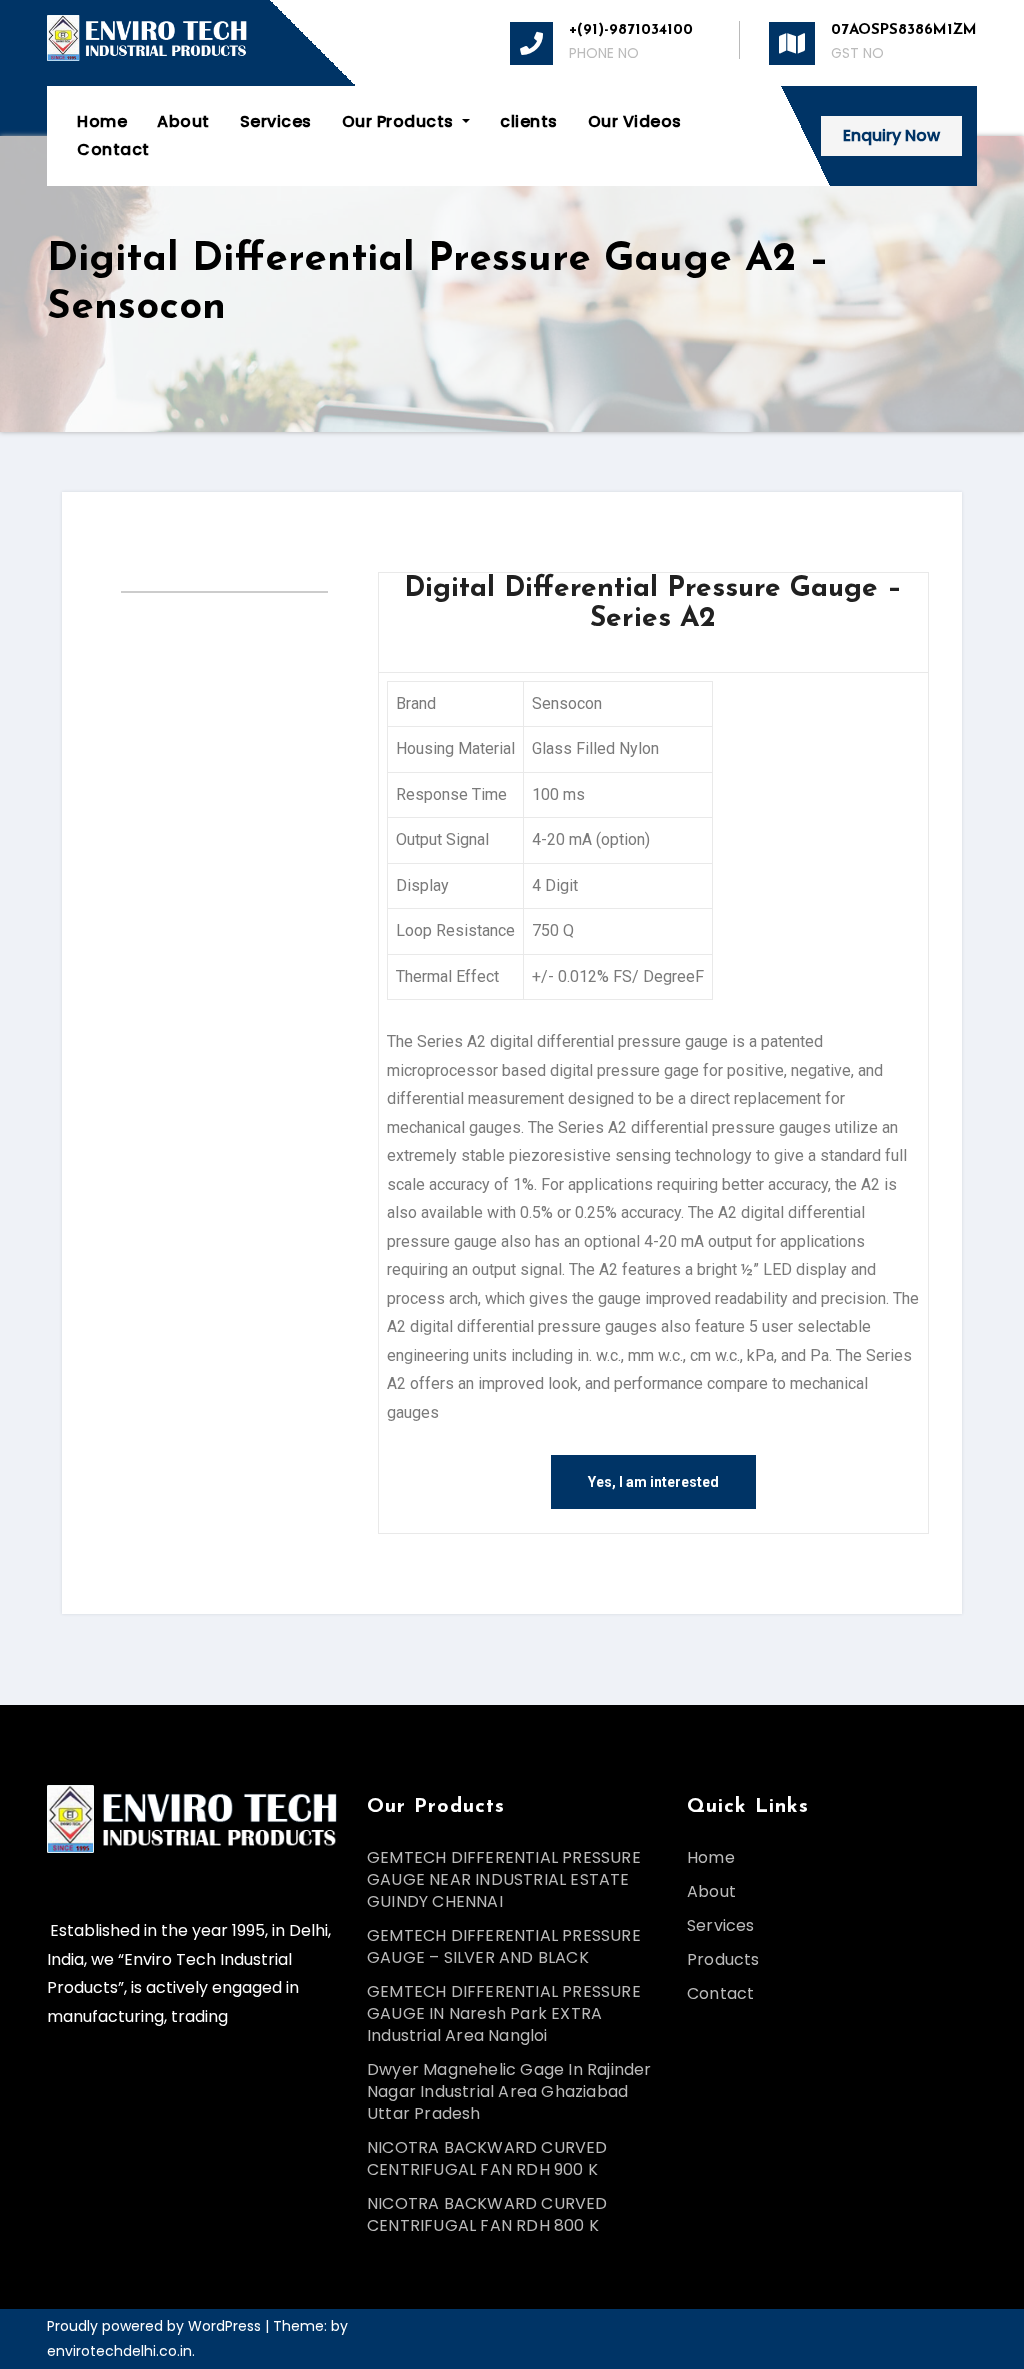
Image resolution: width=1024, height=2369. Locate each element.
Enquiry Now (891, 135)
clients (529, 121)
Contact (113, 149)
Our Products (400, 121)
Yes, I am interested (653, 1482)
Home (102, 121)
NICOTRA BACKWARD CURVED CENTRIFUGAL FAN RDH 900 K (487, 2158)
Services (276, 121)
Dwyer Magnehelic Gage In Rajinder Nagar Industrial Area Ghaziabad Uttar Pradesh (509, 2091)
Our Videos (635, 121)
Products (723, 1959)
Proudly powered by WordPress (156, 2326)
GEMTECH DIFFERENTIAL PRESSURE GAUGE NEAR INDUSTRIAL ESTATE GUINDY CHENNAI (504, 1879)
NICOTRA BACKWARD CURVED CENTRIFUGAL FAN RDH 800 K (487, 2214)
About (183, 121)
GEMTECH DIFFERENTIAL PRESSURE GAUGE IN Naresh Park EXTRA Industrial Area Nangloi (504, 2013)
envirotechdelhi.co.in (119, 2351)
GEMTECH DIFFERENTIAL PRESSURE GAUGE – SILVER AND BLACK (504, 1946)
